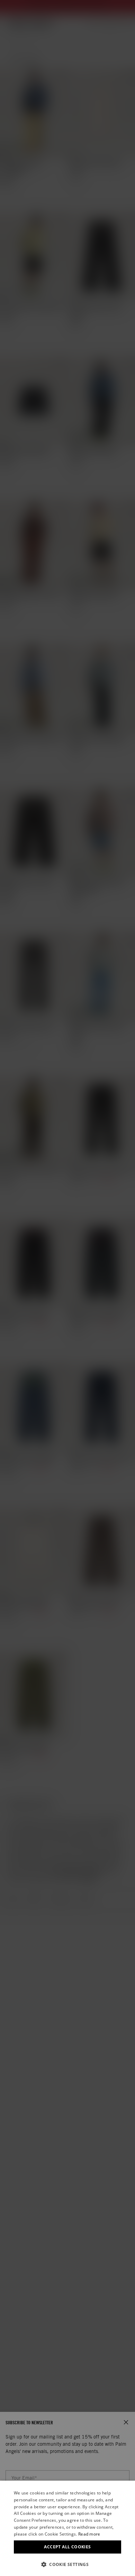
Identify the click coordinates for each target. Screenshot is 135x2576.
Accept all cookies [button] (67, 2547)
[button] (67, 2564)
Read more (89, 2534)
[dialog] (67, 2528)
